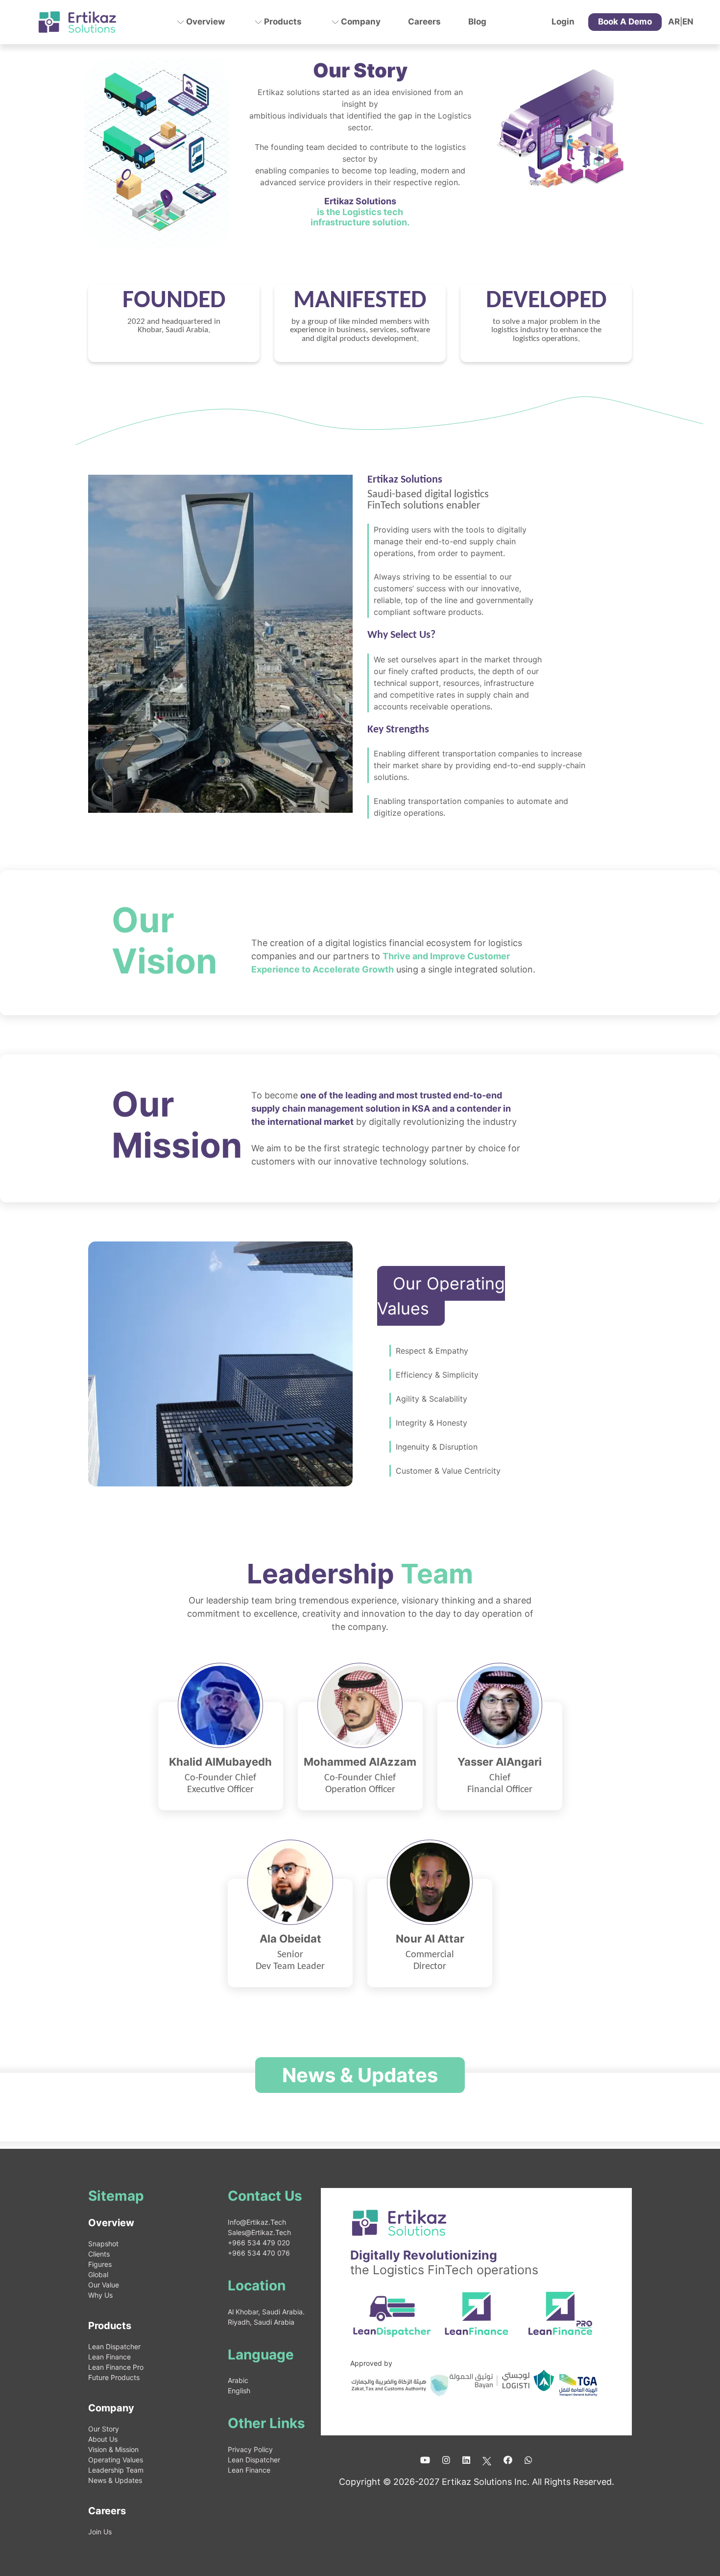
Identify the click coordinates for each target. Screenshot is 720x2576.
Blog (477, 22)
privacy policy (250, 2449)
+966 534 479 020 (259, 2243)
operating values (116, 2460)
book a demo (625, 22)
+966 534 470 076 (259, 2253)
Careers (424, 22)
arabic (238, 2380)
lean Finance (109, 2357)
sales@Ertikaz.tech (259, 2232)
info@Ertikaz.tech (257, 2222)
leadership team (116, 2470)
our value (104, 2285)
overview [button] (204, 22)
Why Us (100, 2295)
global (98, 2274)
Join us (100, 2532)
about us (103, 2439)
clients (99, 2254)
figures (100, 2264)
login (563, 22)
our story (104, 2429)
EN (688, 22)
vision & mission (113, 2449)
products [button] (282, 22)
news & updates (115, 2480)
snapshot (103, 2244)
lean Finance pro (116, 2367)
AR (674, 22)
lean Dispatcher (114, 2346)
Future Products (114, 2377)
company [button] (360, 22)
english (239, 2391)
